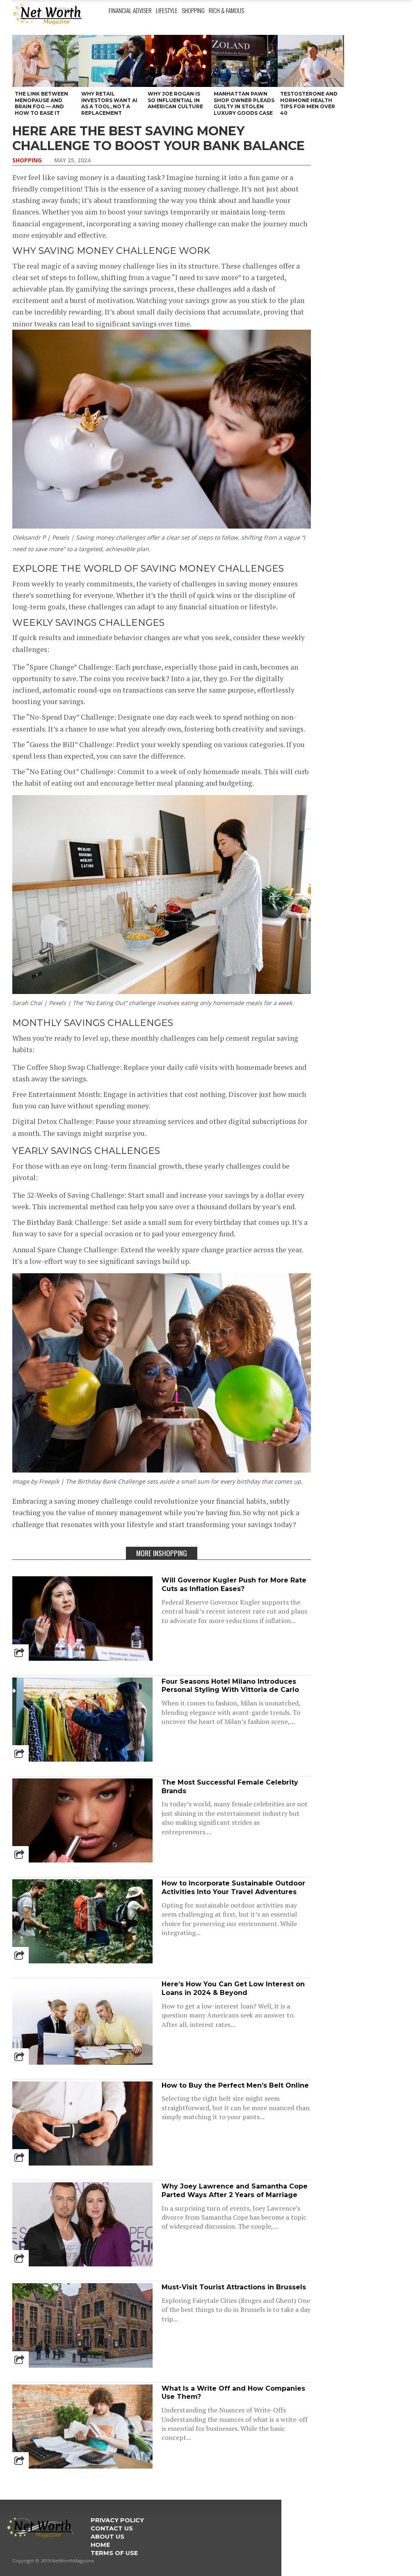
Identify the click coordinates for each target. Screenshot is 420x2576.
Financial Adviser (130, 10)
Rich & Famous (226, 10)
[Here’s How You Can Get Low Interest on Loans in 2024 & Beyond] (82, 2062)
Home (100, 2545)
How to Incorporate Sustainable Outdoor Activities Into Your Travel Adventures (233, 1888)
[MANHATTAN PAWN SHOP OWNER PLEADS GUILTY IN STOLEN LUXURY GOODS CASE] (244, 61)
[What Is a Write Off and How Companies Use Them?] (82, 2466)
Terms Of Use (114, 2553)
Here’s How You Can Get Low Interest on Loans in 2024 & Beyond (233, 1988)
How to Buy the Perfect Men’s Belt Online (235, 2085)
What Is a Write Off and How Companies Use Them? (233, 2393)
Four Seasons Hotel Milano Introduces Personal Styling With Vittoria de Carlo (230, 1686)
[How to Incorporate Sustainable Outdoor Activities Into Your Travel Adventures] (82, 1961)
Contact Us (112, 2528)
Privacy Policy (117, 2520)
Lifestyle (167, 10)
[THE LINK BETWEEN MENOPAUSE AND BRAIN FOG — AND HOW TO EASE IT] (46, 61)
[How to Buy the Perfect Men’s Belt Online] (82, 2163)
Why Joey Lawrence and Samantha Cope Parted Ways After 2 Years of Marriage (235, 2191)
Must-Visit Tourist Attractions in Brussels (234, 2287)
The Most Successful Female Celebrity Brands (230, 1787)
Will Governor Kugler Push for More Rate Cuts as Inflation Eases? (234, 1584)
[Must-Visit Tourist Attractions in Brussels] (82, 2365)
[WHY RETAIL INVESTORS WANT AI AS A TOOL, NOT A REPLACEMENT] (112, 61)
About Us (107, 2537)
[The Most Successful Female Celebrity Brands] (82, 1860)
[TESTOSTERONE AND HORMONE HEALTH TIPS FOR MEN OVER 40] (311, 61)
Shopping (193, 10)
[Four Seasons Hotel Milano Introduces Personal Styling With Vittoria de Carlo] (82, 1759)
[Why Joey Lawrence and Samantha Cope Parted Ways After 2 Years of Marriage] (82, 2264)
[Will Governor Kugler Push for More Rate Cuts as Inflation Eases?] (82, 1658)
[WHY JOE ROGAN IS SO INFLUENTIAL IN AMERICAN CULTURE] (178, 61)
